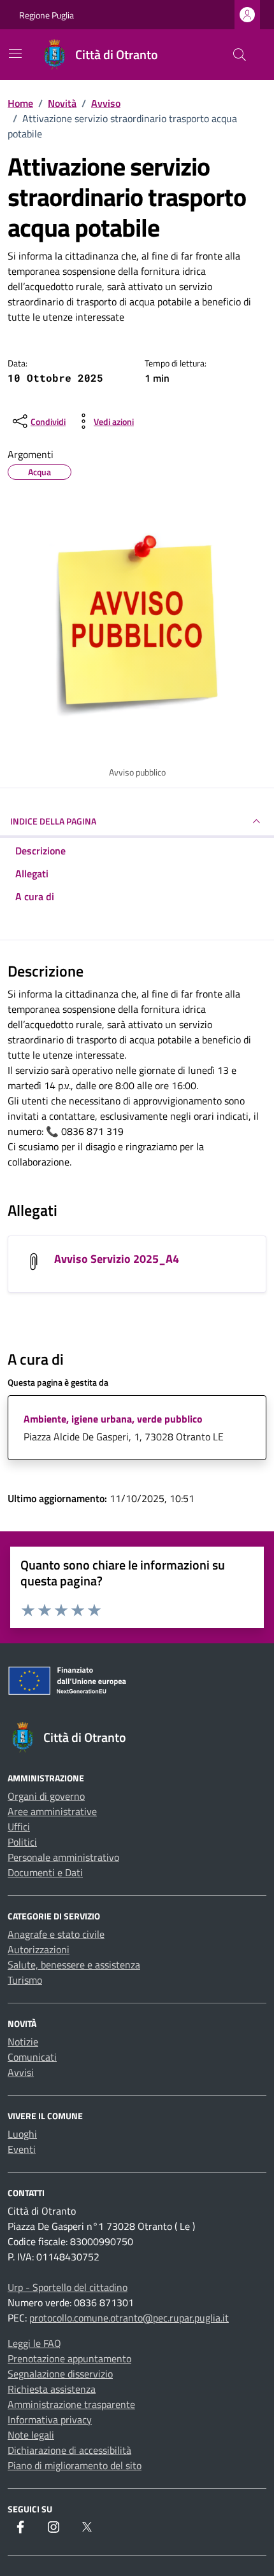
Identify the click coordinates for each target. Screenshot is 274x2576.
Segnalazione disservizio (60, 2374)
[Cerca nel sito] (240, 55)
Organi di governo (46, 1796)
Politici (22, 1842)
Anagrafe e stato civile (56, 1934)
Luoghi (22, 2134)
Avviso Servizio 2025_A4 (117, 1259)
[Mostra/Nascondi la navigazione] (15, 53)
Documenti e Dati (45, 1872)
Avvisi (21, 2072)
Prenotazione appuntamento (69, 2358)
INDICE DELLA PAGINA (53, 821)
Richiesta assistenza (52, 2389)
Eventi (22, 2149)
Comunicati (32, 2057)
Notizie (23, 2042)
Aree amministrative (52, 1811)
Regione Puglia (47, 15)
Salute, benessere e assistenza (74, 1965)
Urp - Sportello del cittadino (68, 2287)
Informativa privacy (50, 2419)
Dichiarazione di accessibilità (69, 2450)
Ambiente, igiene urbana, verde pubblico (113, 1419)
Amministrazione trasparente (71, 2404)
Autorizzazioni (39, 1949)
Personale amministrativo (63, 1857)
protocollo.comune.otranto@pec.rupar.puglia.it (129, 2318)
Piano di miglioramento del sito (75, 2465)
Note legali (31, 2435)
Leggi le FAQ (34, 2343)
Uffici (19, 1827)
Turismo (25, 1980)
